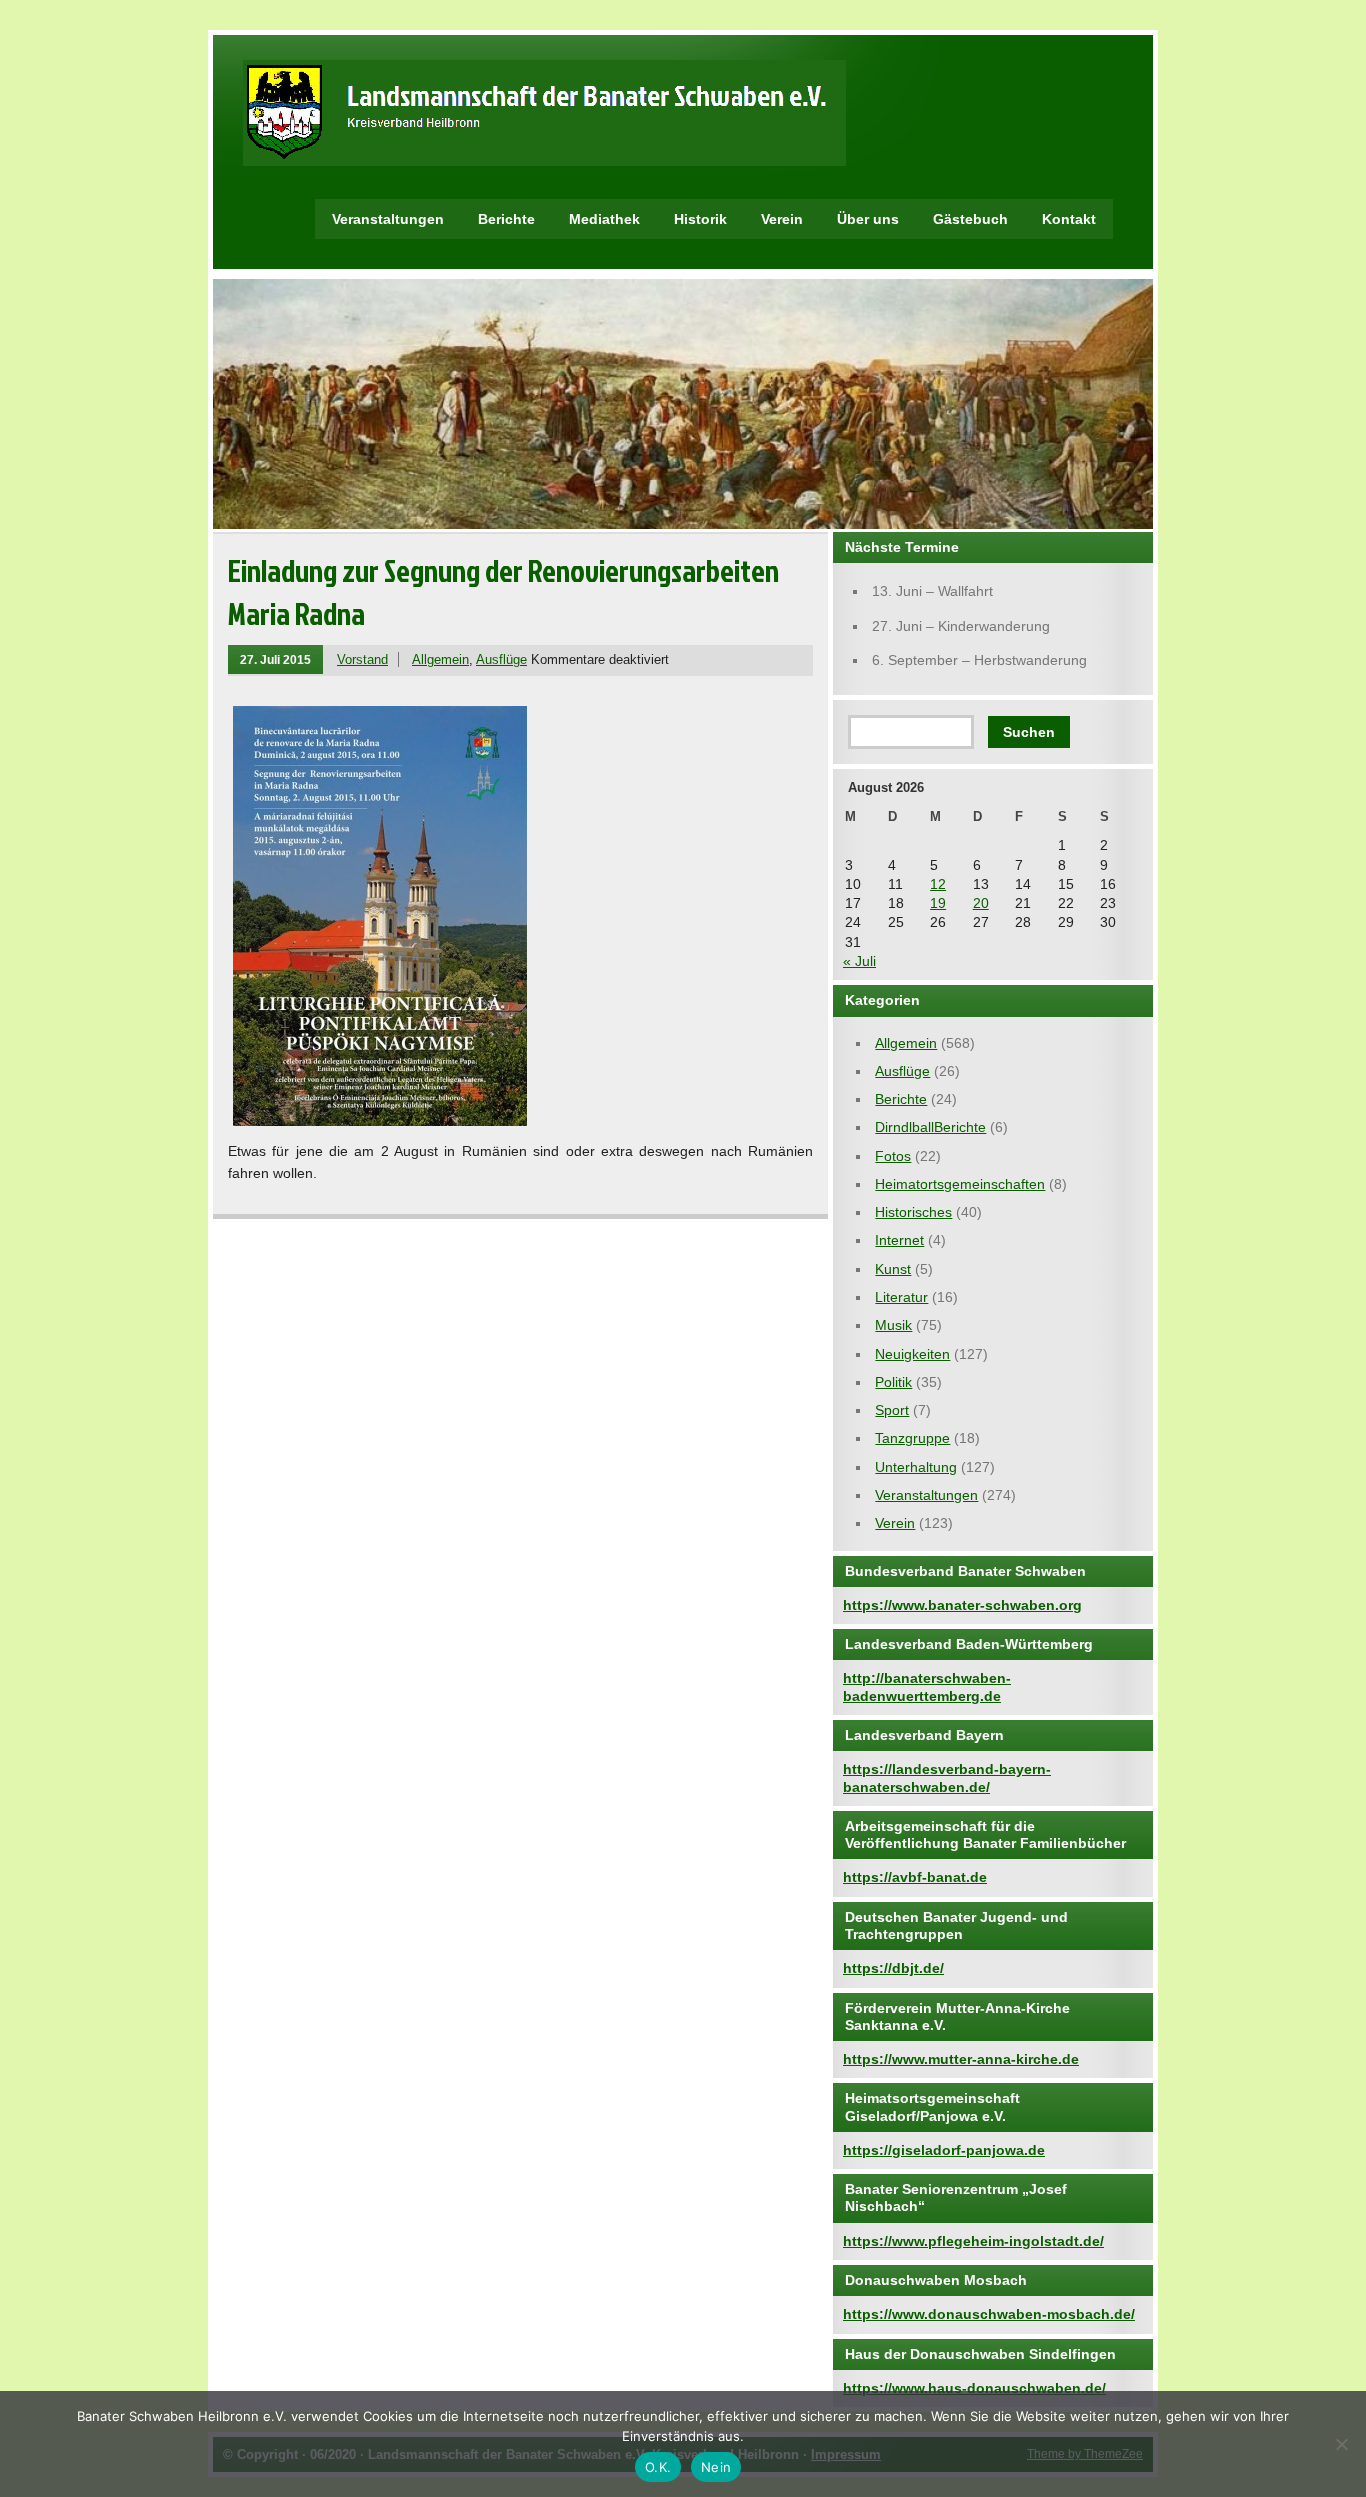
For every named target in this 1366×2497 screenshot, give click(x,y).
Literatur (901, 1297)
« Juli (859, 961)
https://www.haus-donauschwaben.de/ (974, 2388)
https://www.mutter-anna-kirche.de (961, 2059)
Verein (782, 219)
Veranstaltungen (388, 219)
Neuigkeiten (912, 1354)
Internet (899, 1240)
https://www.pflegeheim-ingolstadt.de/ (973, 2241)
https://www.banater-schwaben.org (962, 1605)
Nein (716, 2467)
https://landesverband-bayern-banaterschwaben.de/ (947, 1777)
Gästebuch (970, 219)
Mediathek (604, 219)
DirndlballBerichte (930, 1127)
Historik (700, 219)
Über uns (868, 219)
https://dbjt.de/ (893, 1968)
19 (938, 903)
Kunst (893, 1269)
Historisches (913, 1212)
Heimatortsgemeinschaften (960, 1184)
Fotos (893, 1156)
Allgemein (440, 659)
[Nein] (1341, 2444)
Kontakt (1069, 219)
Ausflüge (501, 659)
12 (938, 884)
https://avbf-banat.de (915, 1877)
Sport (892, 1410)
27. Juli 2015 (275, 659)
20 (981, 903)
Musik (893, 1325)
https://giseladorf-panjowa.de (944, 2150)
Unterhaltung (916, 1467)
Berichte (506, 219)
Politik (893, 1382)
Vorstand (362, 659)
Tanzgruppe (912, 1438)
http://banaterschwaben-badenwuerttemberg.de (927, 1686)
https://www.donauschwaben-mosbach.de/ (989, 2314)
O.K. (658, 2467)
